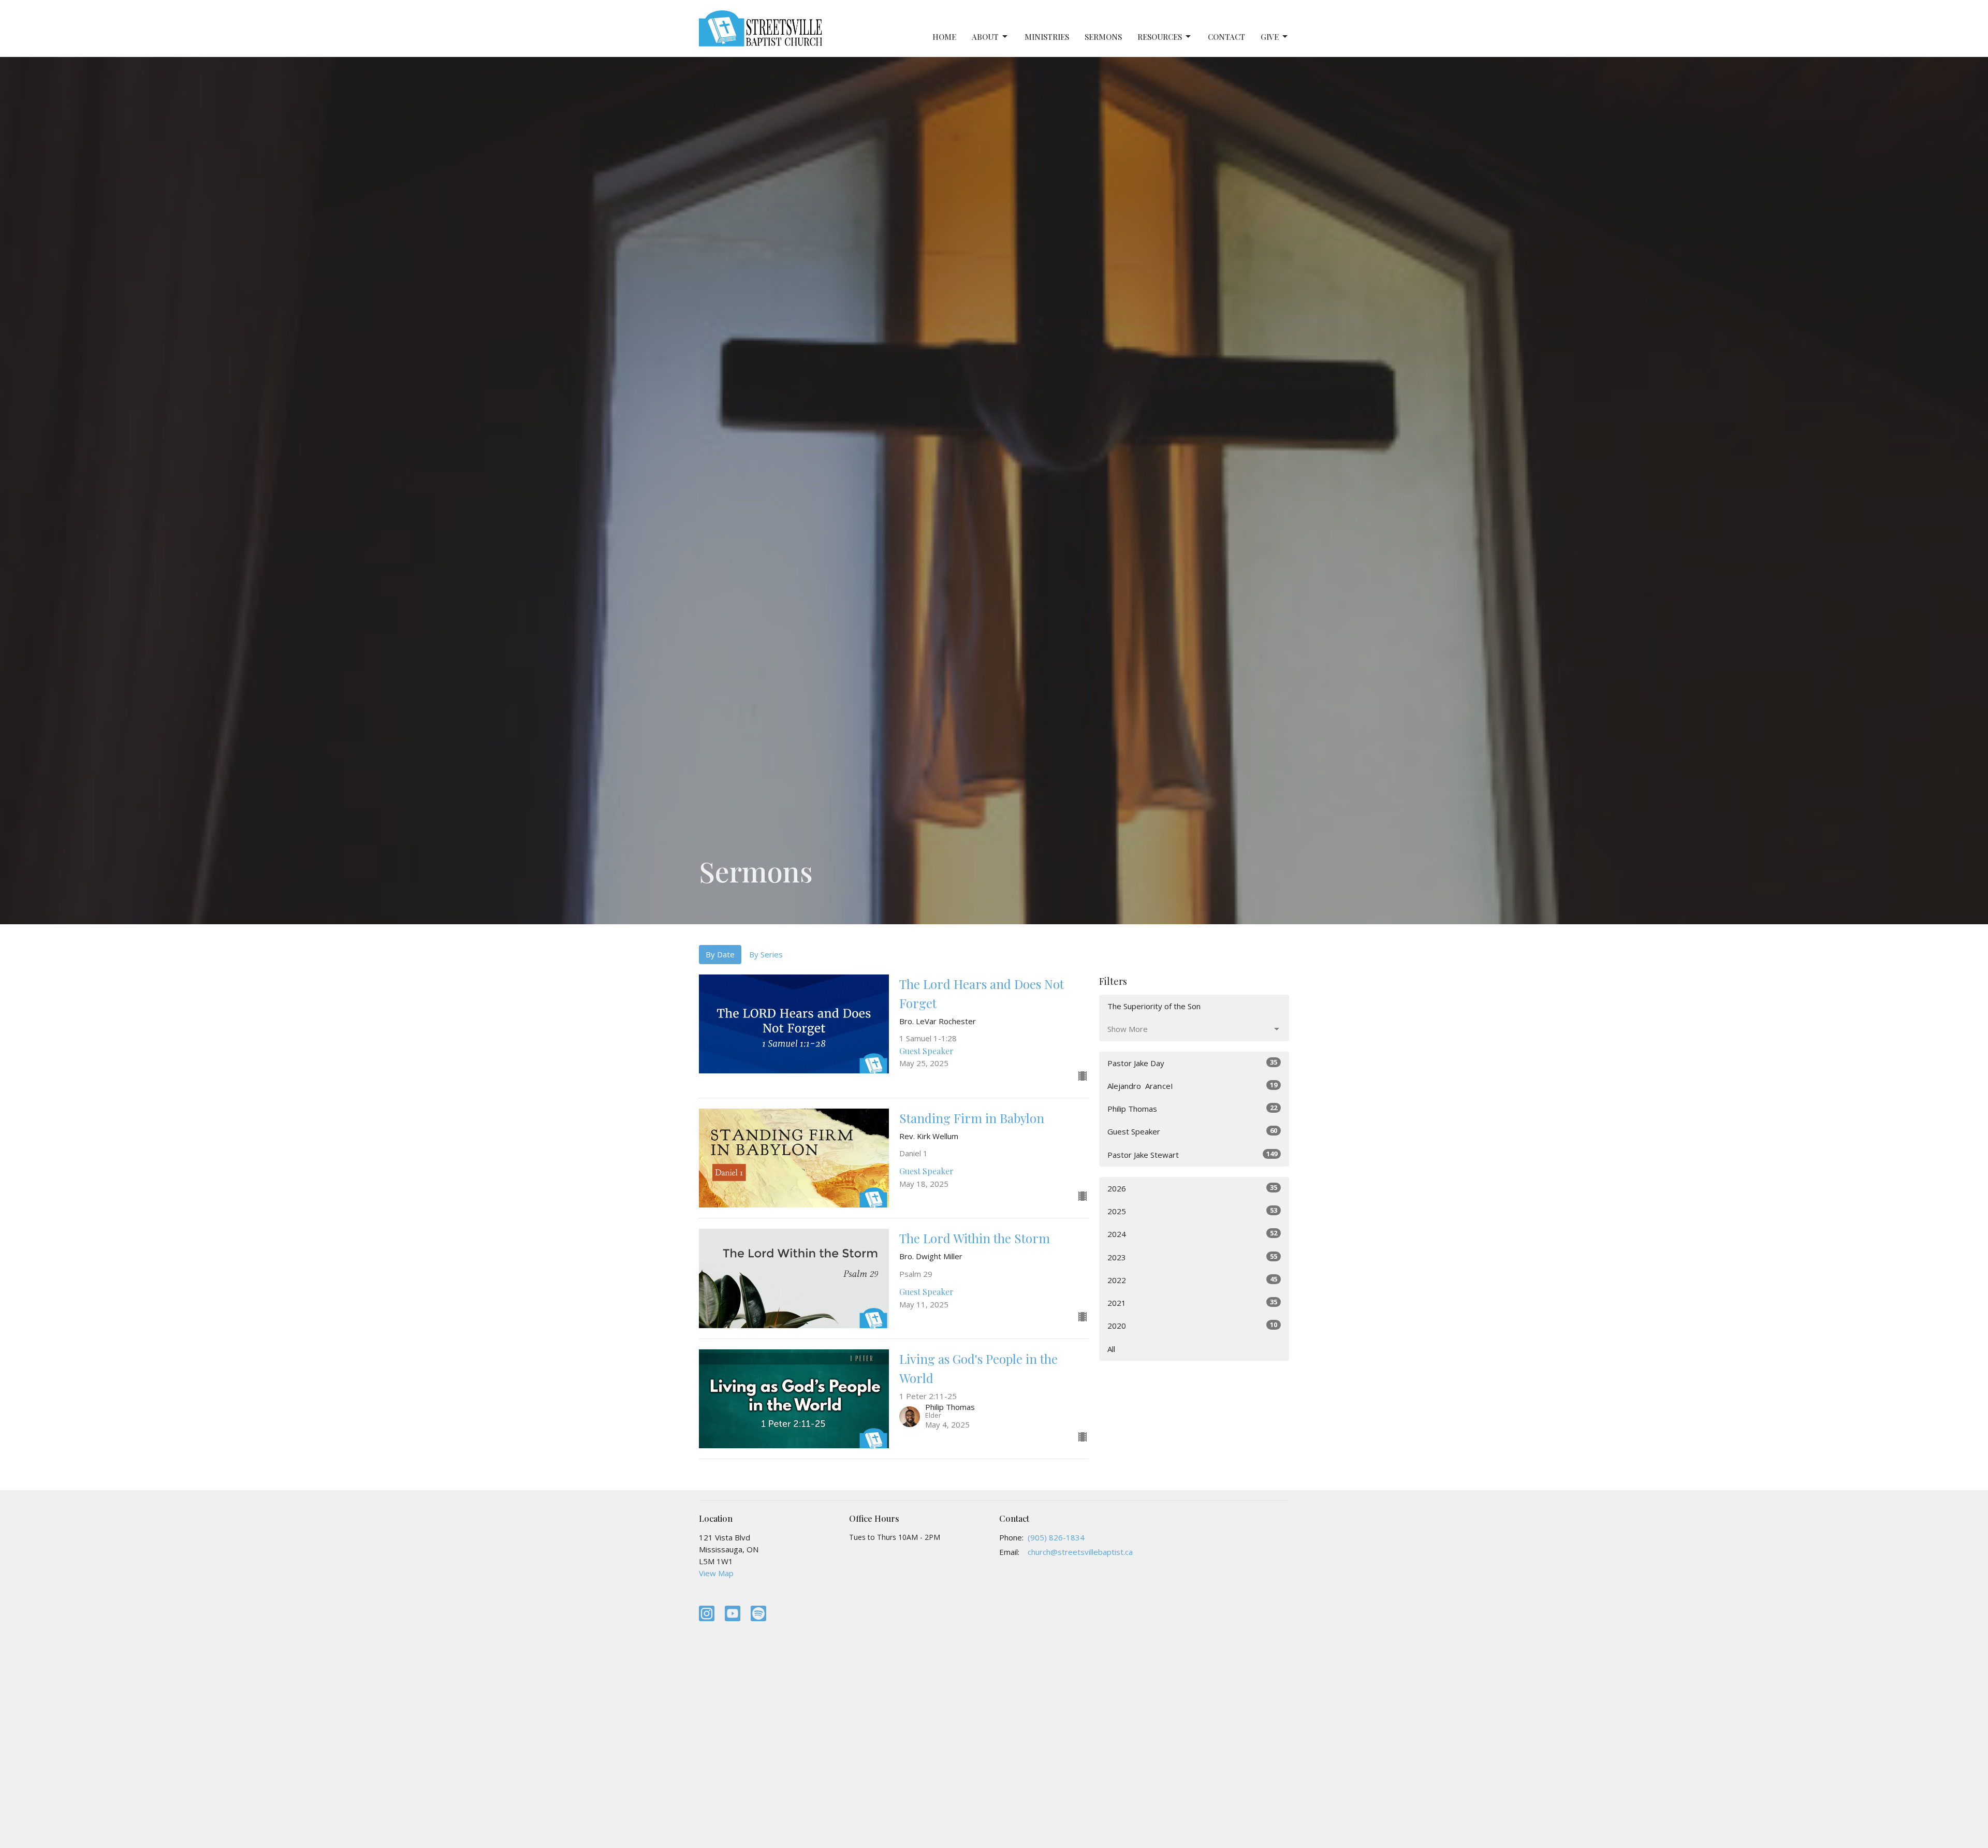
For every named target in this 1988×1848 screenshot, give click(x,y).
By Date (720, 954)
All (1111, 1349)
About (985, 37)
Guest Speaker (1192, 1131)
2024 (1192, 1234)
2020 (1192, 1325)
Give (1270, 37)
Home (944, 37)
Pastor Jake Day (1192, 1063)
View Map (716, 1573)
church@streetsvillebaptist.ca (1080, 1552)
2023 (1192, 1257)
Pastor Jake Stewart (1192, 1154)
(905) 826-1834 (1056, 1537)
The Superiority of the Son (1154, 1006)
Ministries (1047, 37)
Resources (1160, 37)
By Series (766, 954)
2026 (1192, 1188)
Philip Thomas (1192, 1108)
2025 (1192, 1211)
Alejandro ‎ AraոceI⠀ (1192, 1086)
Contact (1226, 37)
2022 (1192, 1280)
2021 (1192, 1303)
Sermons (1103, 37)
